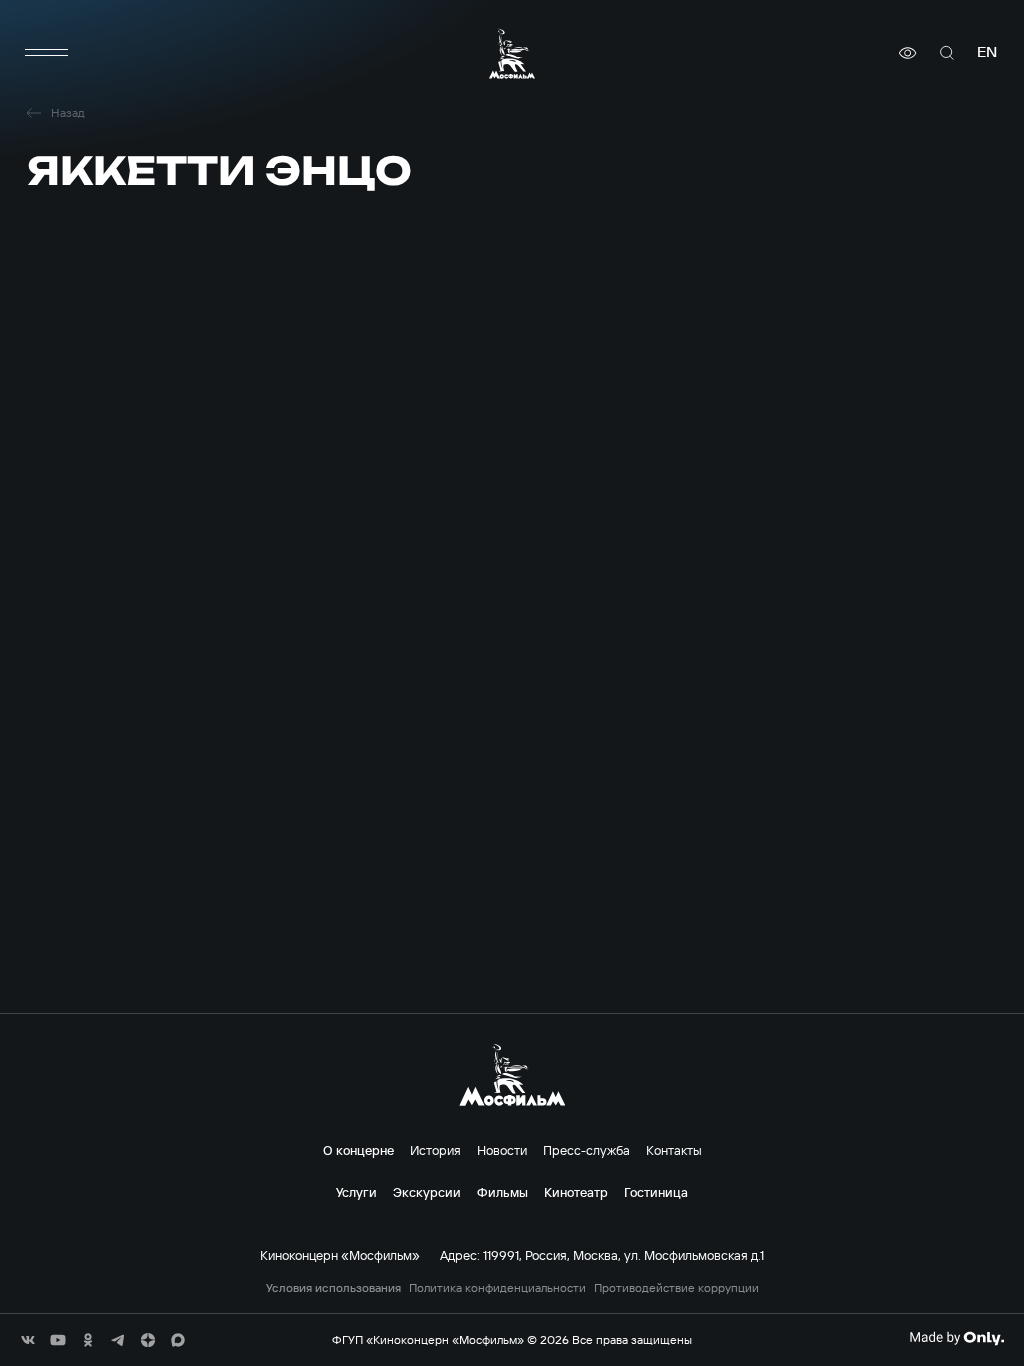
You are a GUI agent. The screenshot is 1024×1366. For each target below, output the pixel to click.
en (987, 52)
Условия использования (333, 1288)
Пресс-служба (586, 1150)
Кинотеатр (576, 1192)
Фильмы (502, 1192)
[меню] (47, 53)
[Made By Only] (956, 1338)
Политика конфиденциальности (497, 1288)
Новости (502, 1150)
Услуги (356, 1192)
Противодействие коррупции (676, 1288)
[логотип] (512, 53)
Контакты (674, 1150)
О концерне (358, 1150)
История (435, 1150)
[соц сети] (28, 1340)
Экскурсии (427, 1192)
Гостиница (656, 1192)
